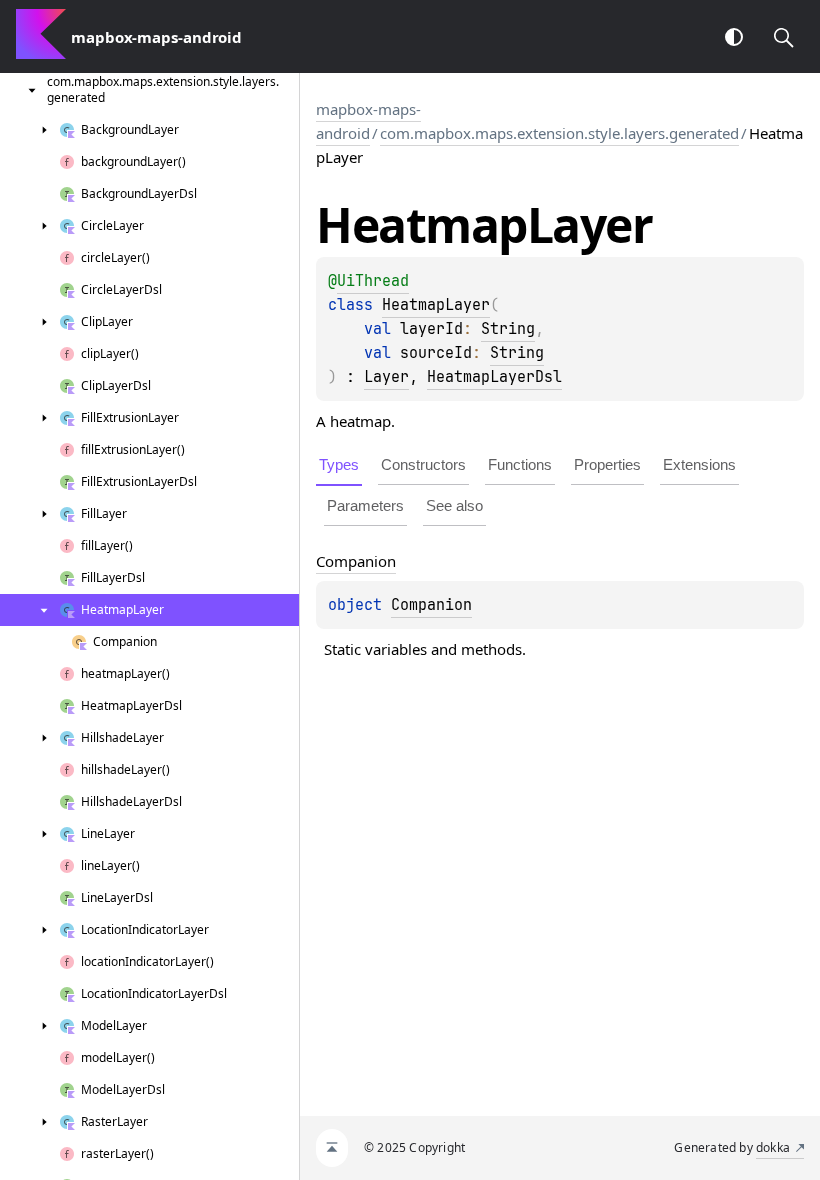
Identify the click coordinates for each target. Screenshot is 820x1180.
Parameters (365, 505)
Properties (607, 464)
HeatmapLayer (436, 305)
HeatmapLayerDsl (494, 377)
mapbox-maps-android (368, 121)
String (508, 329)
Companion (431, 605)
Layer (386, 377)
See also (454, 505)
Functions (520, 464)
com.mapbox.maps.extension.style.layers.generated (559, 133)
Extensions (699, 464)
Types (339, 464)
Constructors (423, 464)
